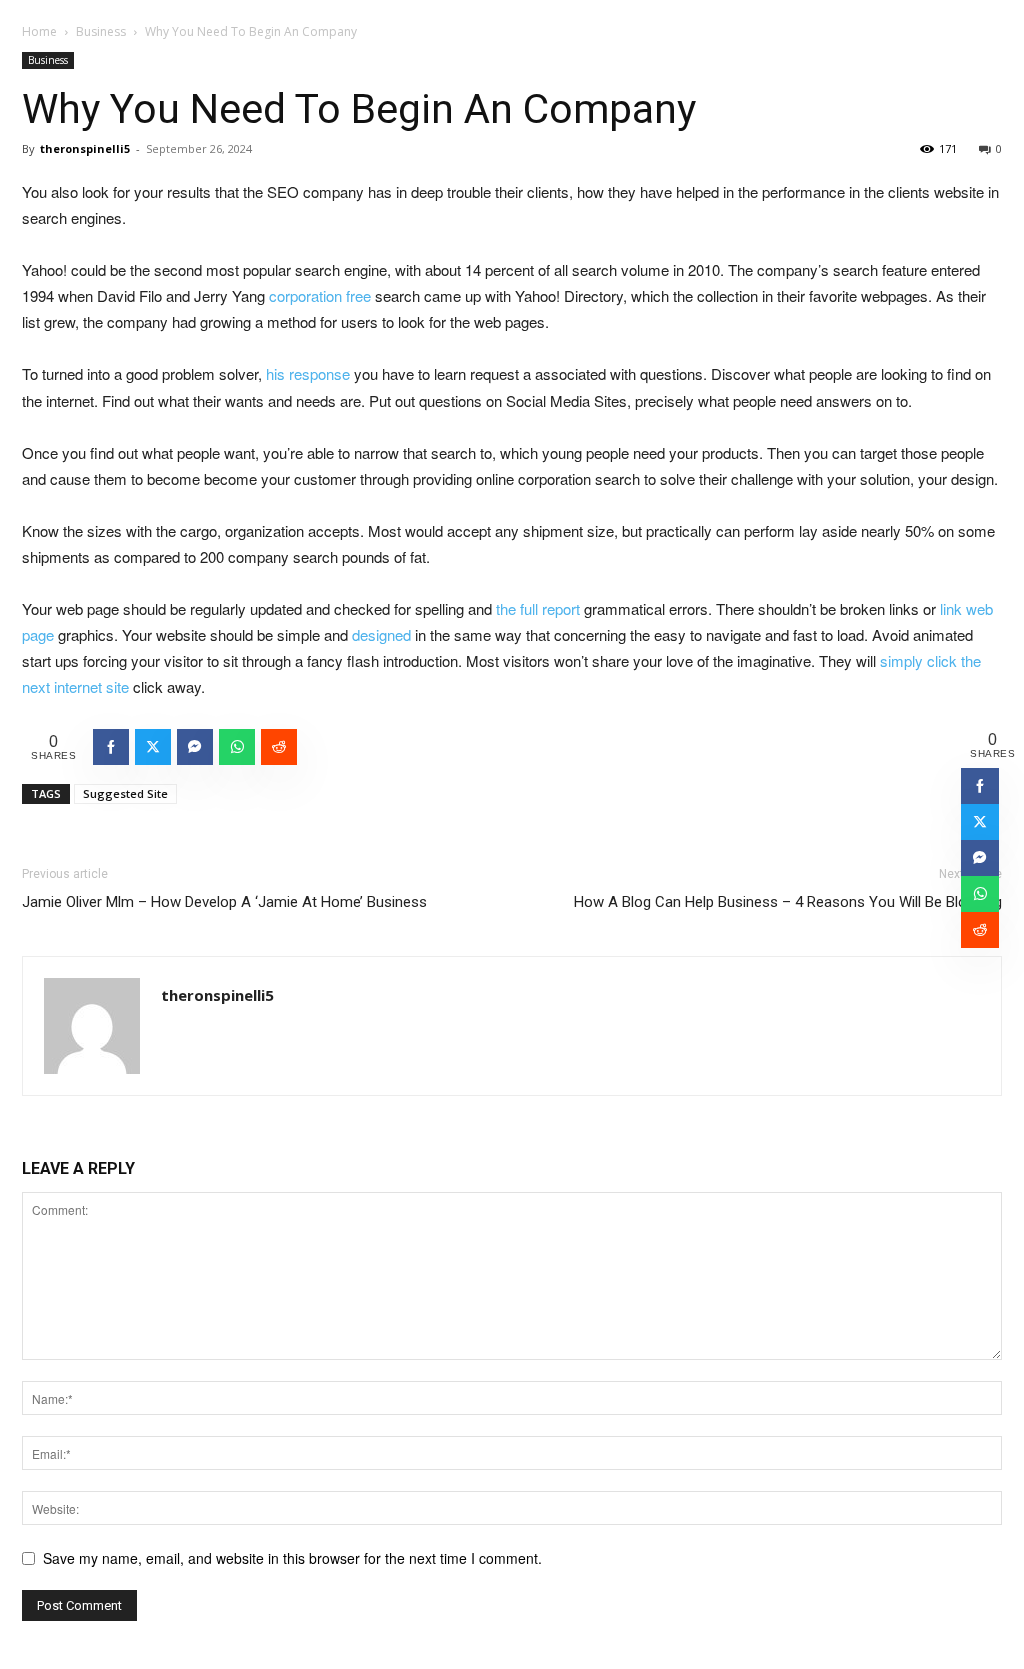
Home (39, 31)
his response (308, 373)
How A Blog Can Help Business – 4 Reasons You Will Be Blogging (788, 902)
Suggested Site (125, 793)
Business (101, 31)
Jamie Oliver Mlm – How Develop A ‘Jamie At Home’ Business (224, 902)
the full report (538, 608)
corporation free (320, 295)
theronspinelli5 (85, 148)
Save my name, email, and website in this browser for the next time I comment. (292, 1558)
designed (381, 634)
